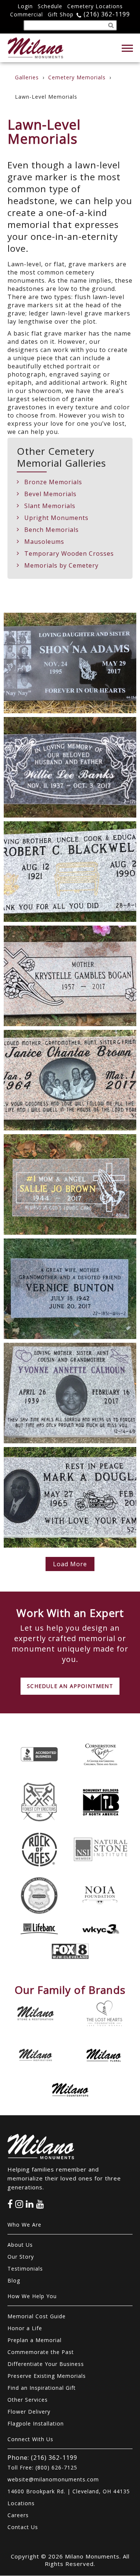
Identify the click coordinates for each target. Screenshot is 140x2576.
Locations (21, 2503)
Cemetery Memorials (77, 77)
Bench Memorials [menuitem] (52, 530)
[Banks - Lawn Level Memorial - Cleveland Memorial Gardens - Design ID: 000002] (70, 767)
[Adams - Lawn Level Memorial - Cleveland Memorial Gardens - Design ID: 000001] (70, 663)
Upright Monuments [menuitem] (56, 518)
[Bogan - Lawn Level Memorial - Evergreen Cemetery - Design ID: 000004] (70, 976)
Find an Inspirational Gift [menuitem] (42, 2388)
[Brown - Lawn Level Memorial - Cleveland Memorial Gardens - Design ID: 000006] (70, 1184)
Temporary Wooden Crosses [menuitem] (69, 553)
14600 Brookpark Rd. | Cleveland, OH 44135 (69, 2491)
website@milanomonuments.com (53, 2479)
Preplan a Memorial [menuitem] (35, 2340)
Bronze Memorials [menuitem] (53, 482)
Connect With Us (30, 2439)
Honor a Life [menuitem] (25, 2328)
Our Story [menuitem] (21, 2257)
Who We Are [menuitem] (24, 2225)
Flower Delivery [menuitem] (29, 2412)
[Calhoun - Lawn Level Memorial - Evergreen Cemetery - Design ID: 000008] (70, 1393)
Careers (18, 2515)
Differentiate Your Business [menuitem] (46, 2364)
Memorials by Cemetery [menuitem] (61, 565)
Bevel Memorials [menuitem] (50, 494)
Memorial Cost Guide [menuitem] (37, 2316)
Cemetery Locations (95, 6)
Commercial (27, 14)
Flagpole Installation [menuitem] (36, 2423)
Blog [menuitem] (14, 2280)
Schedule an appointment (70, 1686)
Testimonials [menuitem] (25, 2269)
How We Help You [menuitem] (32, 2296)
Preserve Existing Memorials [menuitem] (47, 2376)
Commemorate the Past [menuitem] (41, 2352)
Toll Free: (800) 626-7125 (42, 2467)
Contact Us (23, 2527)
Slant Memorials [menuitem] (50, 506)
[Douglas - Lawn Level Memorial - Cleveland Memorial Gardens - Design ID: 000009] (70, 1497)
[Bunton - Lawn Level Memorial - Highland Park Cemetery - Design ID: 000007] (70, 1289)
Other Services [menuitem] (28, 2400)
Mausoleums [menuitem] (44, 542)
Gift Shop (61, 14)
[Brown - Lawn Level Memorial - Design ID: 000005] (70, 1080)
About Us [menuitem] (20, 2245)
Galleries (27, 77)
